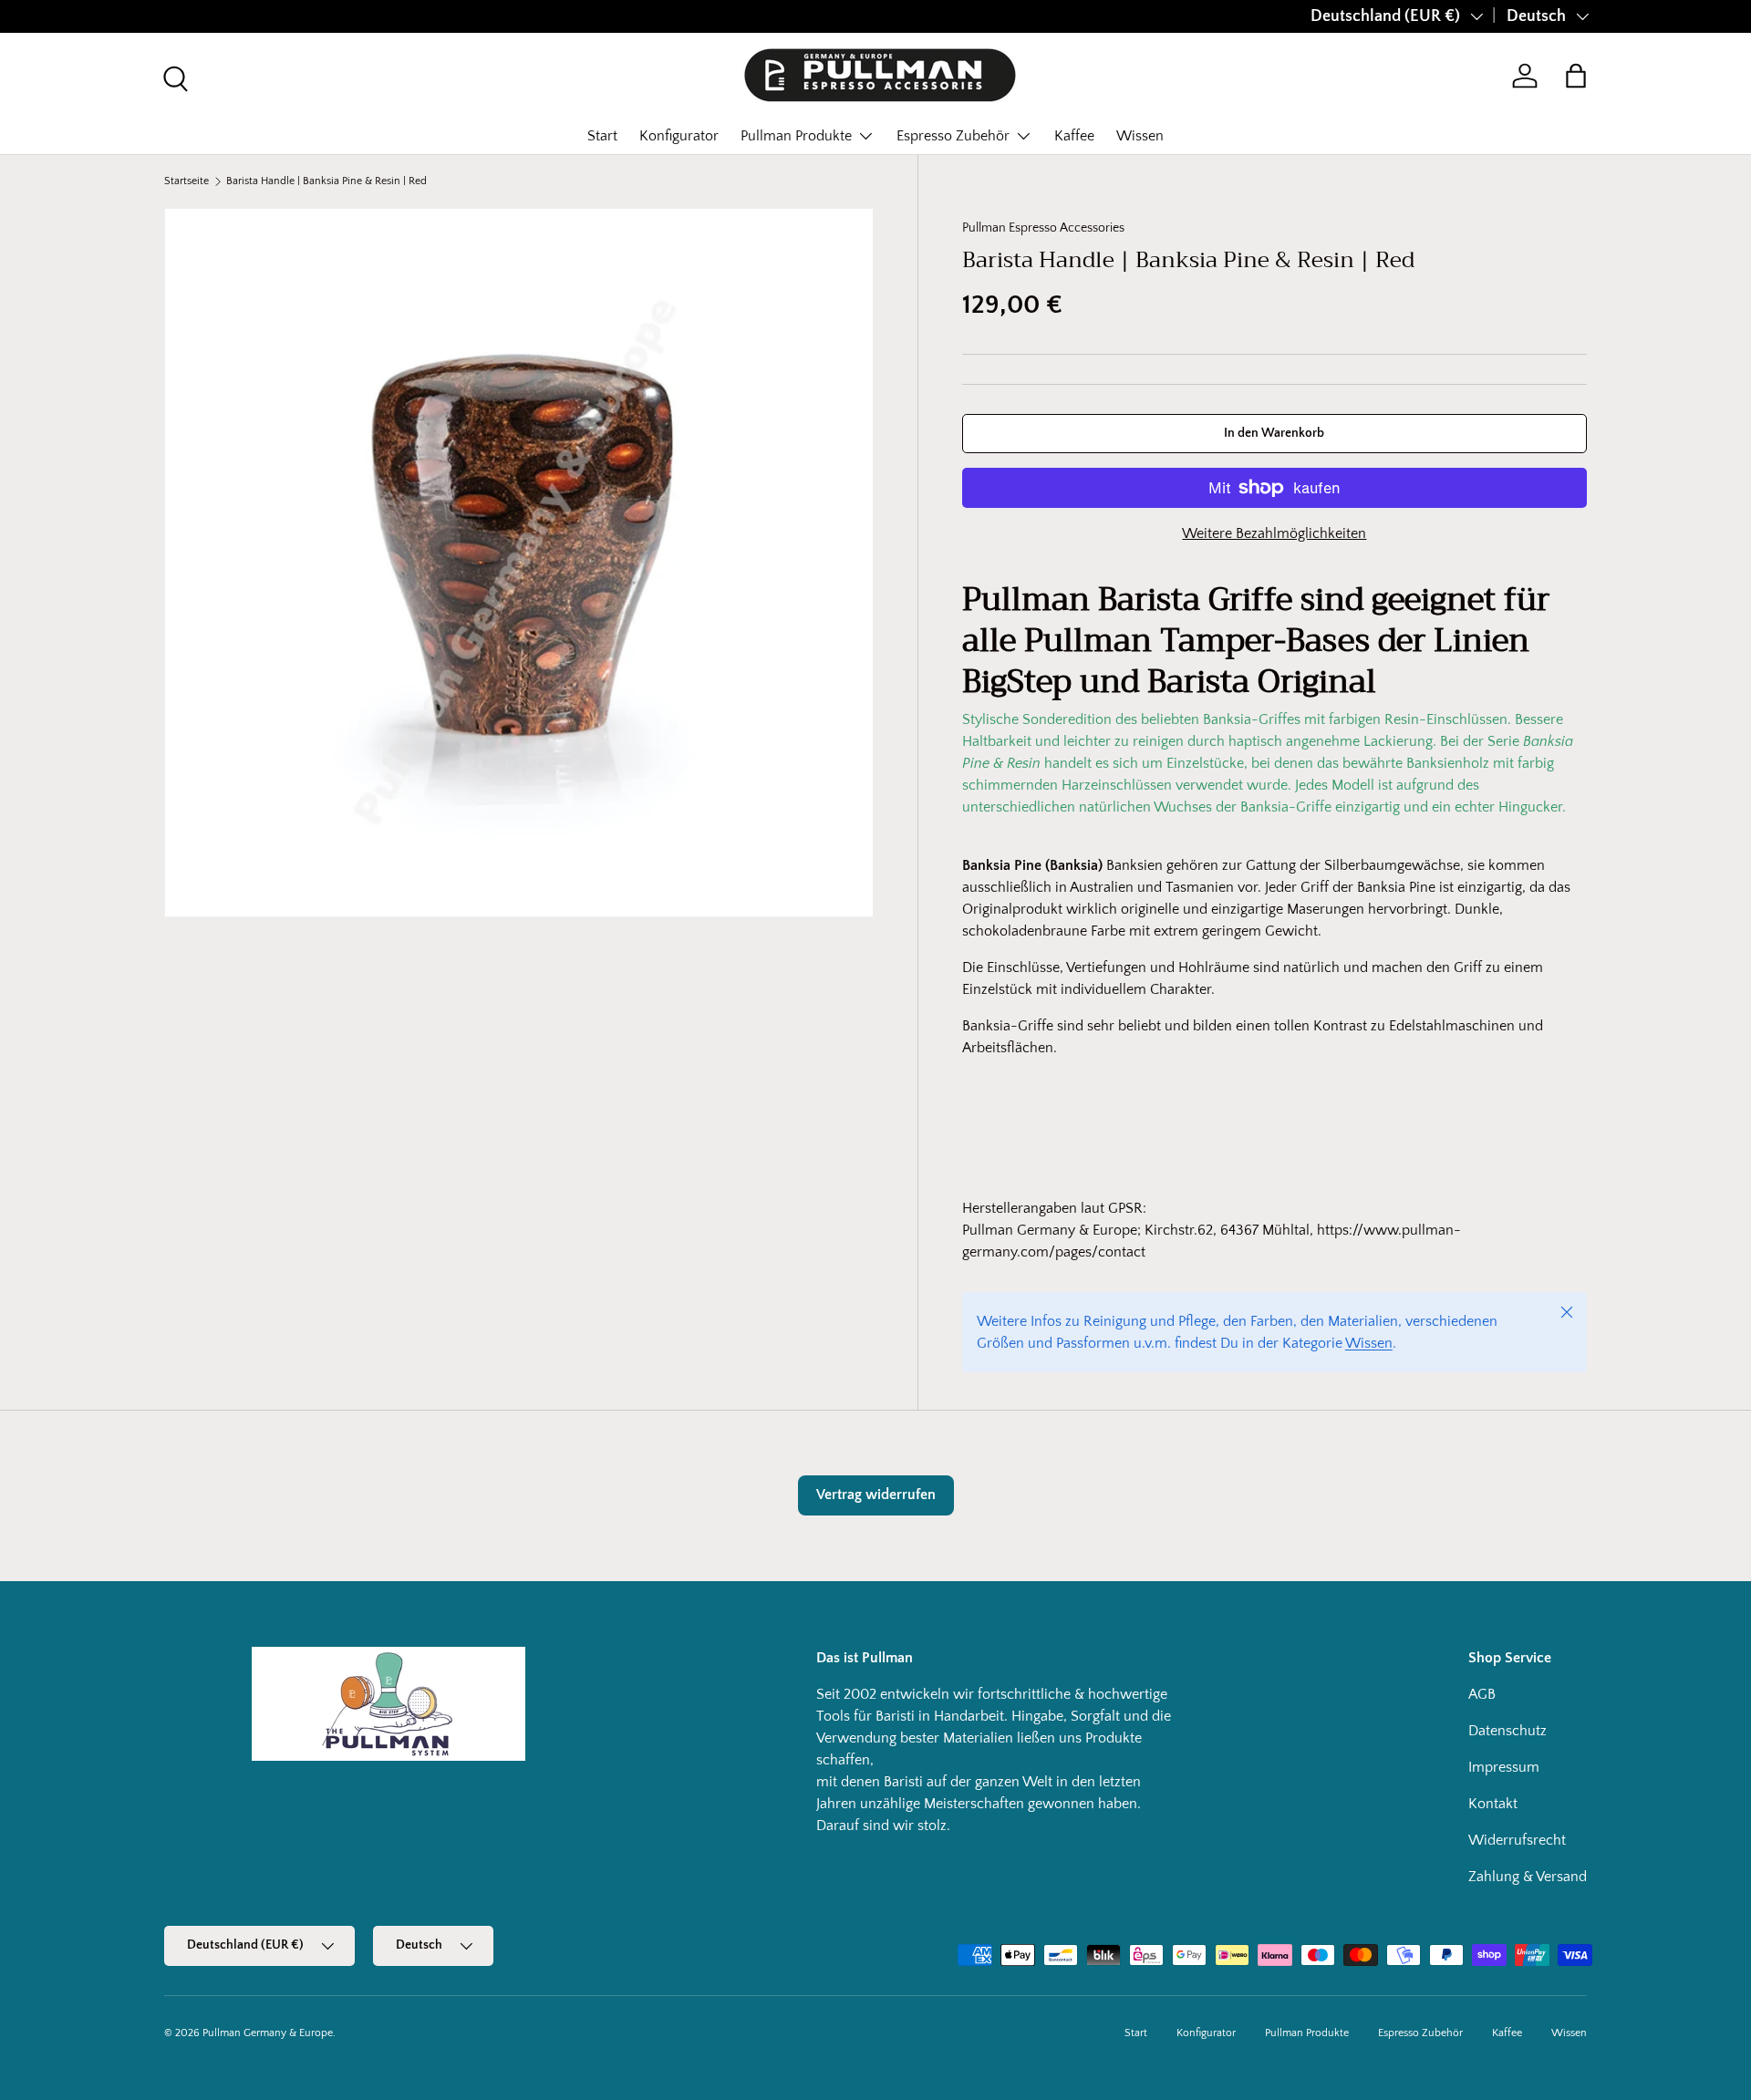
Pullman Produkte (796, 136)
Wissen (1140, 136)
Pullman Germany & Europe (268, 2033)
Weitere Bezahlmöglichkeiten (1274, 533)
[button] (1576, 76)
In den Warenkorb (1274, 433)
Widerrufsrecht (1517, 1840)
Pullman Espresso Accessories (1043, 228)
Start (602, 136)
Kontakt (1493, 1804)
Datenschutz (1508, 1731)
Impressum (1504, 1767)
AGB (1482, 1694)
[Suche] (173, 77)
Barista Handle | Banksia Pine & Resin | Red (326, 181)
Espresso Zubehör (953, 136)
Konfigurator (679, 136)
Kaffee (1074, 136)
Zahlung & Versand (1528, 1877)
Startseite (186, 181)
